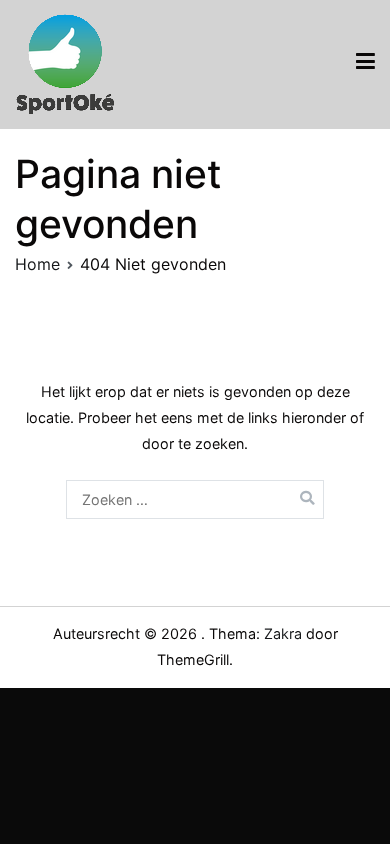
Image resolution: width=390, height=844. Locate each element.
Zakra (283, 633)
